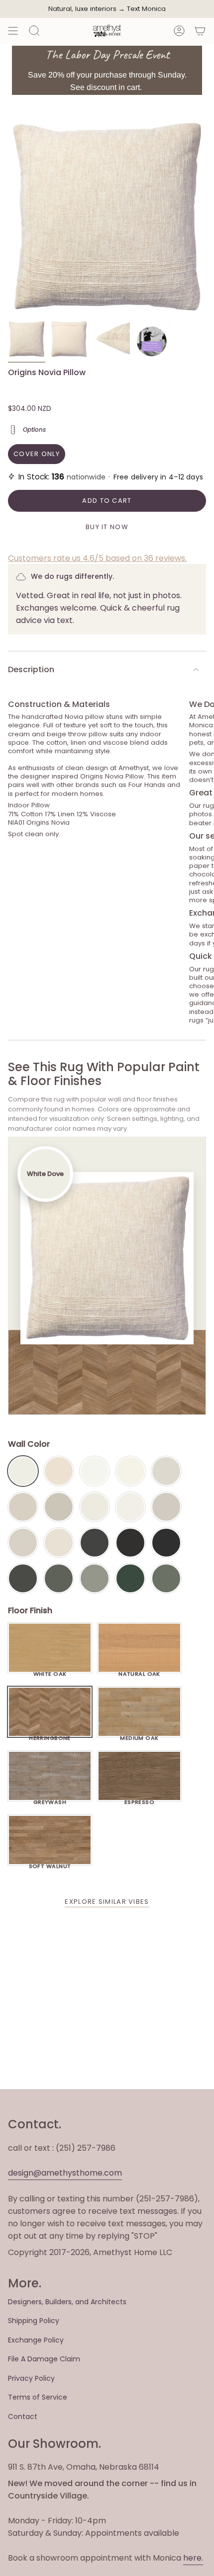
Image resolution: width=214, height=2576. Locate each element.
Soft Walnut (50, 1864)
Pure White (130, 1507)
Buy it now (107, 527)
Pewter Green (59, 1578)
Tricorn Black (166, 1543)
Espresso (140, 1799)
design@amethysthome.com (65, 2173)
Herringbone (50, 1735)
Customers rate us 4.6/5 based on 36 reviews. (97, 558)
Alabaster (95, 1507)
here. (193, 2558)
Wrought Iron (23, 1578)
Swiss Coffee (59, 1471)
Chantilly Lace (95, 1471)
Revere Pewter (59, 1507)
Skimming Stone (23, 1543)
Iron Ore (95, 1543)
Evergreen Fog (95, 1578)
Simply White (130, 1471)
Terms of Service (38, 2397)
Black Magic (130, 1543)
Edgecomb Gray (23, 1507)
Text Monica (146, 9)
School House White (59, 1543)
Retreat (166, 1578)
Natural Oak (139, 1671)
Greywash (50, 1799)
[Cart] (200, 31)
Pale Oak (166, 1471)
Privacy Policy (31, 2378)
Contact (23, 2417)
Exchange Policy (36, 2340)
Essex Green (130, 1578)
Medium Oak (139, 1735)
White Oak (50, 1671)
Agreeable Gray (166, 1507)
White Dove (23, 1471)
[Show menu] (13, 31)
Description (31, 669)
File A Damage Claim (44, 2359)
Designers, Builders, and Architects (67, 2302)
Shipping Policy (34, 2321)
